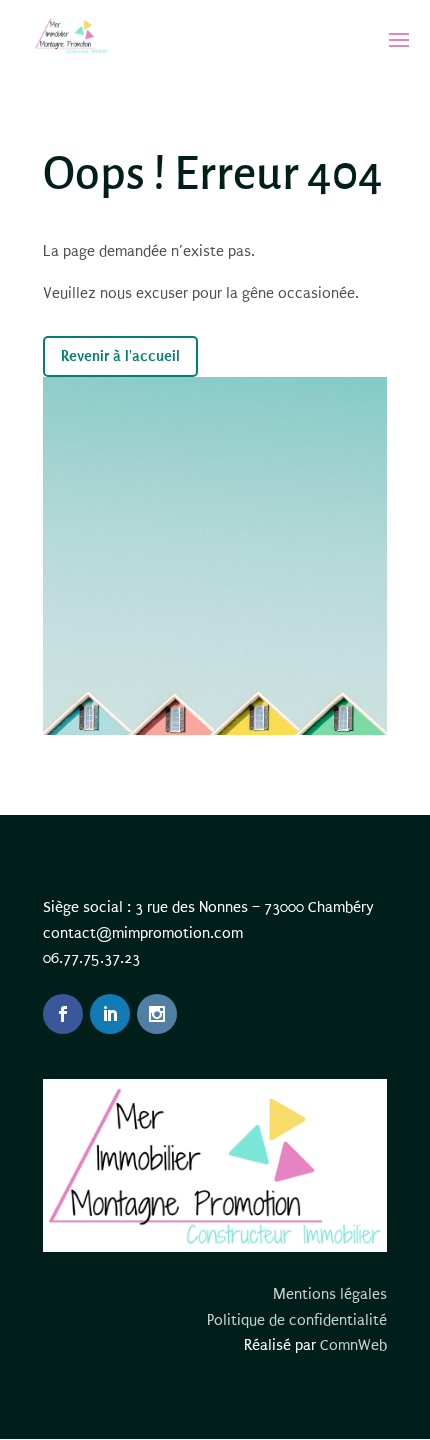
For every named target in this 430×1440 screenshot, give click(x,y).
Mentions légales (330, 1294)
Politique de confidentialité (297, 1320)
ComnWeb (353, 1345)
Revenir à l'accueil (120, 356)
